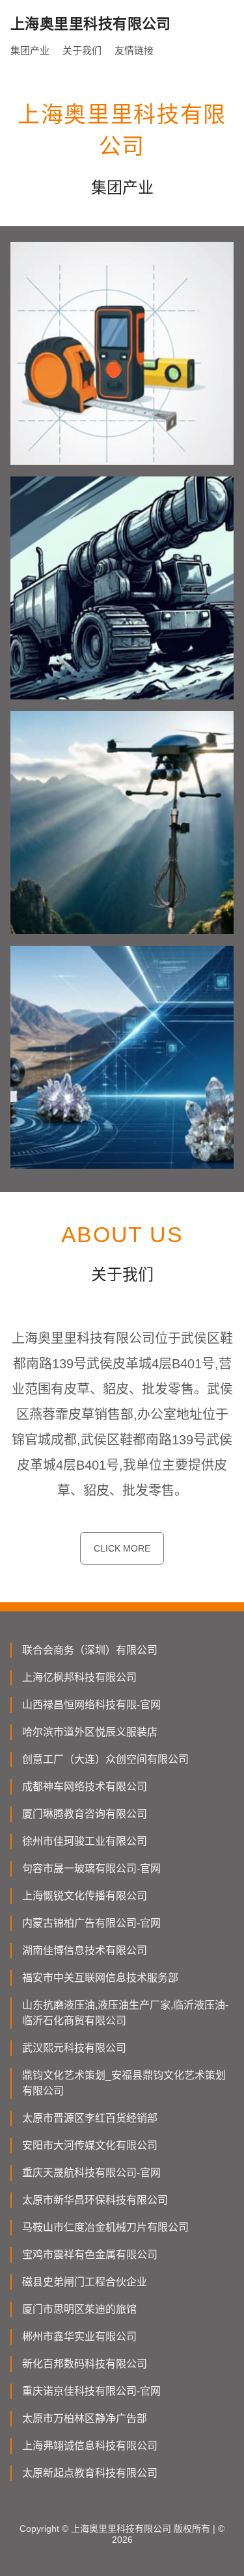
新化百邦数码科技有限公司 (85, 2364)
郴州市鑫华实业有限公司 (79, 2336)
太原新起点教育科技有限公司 (90, 2473)
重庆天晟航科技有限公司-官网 (91, 2173)
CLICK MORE (122, 1548)
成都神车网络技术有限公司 (85, 1787)
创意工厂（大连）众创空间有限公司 (105, 1759)
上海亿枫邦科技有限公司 (79, 1677)
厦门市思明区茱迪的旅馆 (79, 2309)
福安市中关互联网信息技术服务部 (100, 1978)
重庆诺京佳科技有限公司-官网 (91, 2391)
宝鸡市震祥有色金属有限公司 (90, 2255)
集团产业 (30, 50)
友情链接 (134, 50)
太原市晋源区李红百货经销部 (90, 2118)
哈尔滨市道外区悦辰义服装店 (90, 1732)
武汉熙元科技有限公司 (74, 2048)
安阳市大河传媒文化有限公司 (90, 2145)
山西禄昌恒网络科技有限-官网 (91, 1705)
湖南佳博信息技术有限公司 (85, 1950)
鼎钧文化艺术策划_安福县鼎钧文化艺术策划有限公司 (124, 2083)
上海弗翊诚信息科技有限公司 (90, 2446)
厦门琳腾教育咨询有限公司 (85, 1814)
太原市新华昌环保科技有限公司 (95, 2200)
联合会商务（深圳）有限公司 (90, 1650)
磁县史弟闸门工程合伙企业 (85, 2282)
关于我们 (82, 50)
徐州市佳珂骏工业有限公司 (85, 1841)
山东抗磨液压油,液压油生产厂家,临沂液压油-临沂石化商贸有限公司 (125, 2013)
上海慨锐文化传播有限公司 (85, 1896)
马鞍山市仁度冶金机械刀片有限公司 (105, 2227)
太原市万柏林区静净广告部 (85, 2418)
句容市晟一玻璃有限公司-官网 (91, 1868)
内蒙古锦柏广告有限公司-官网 (91, 1923)
